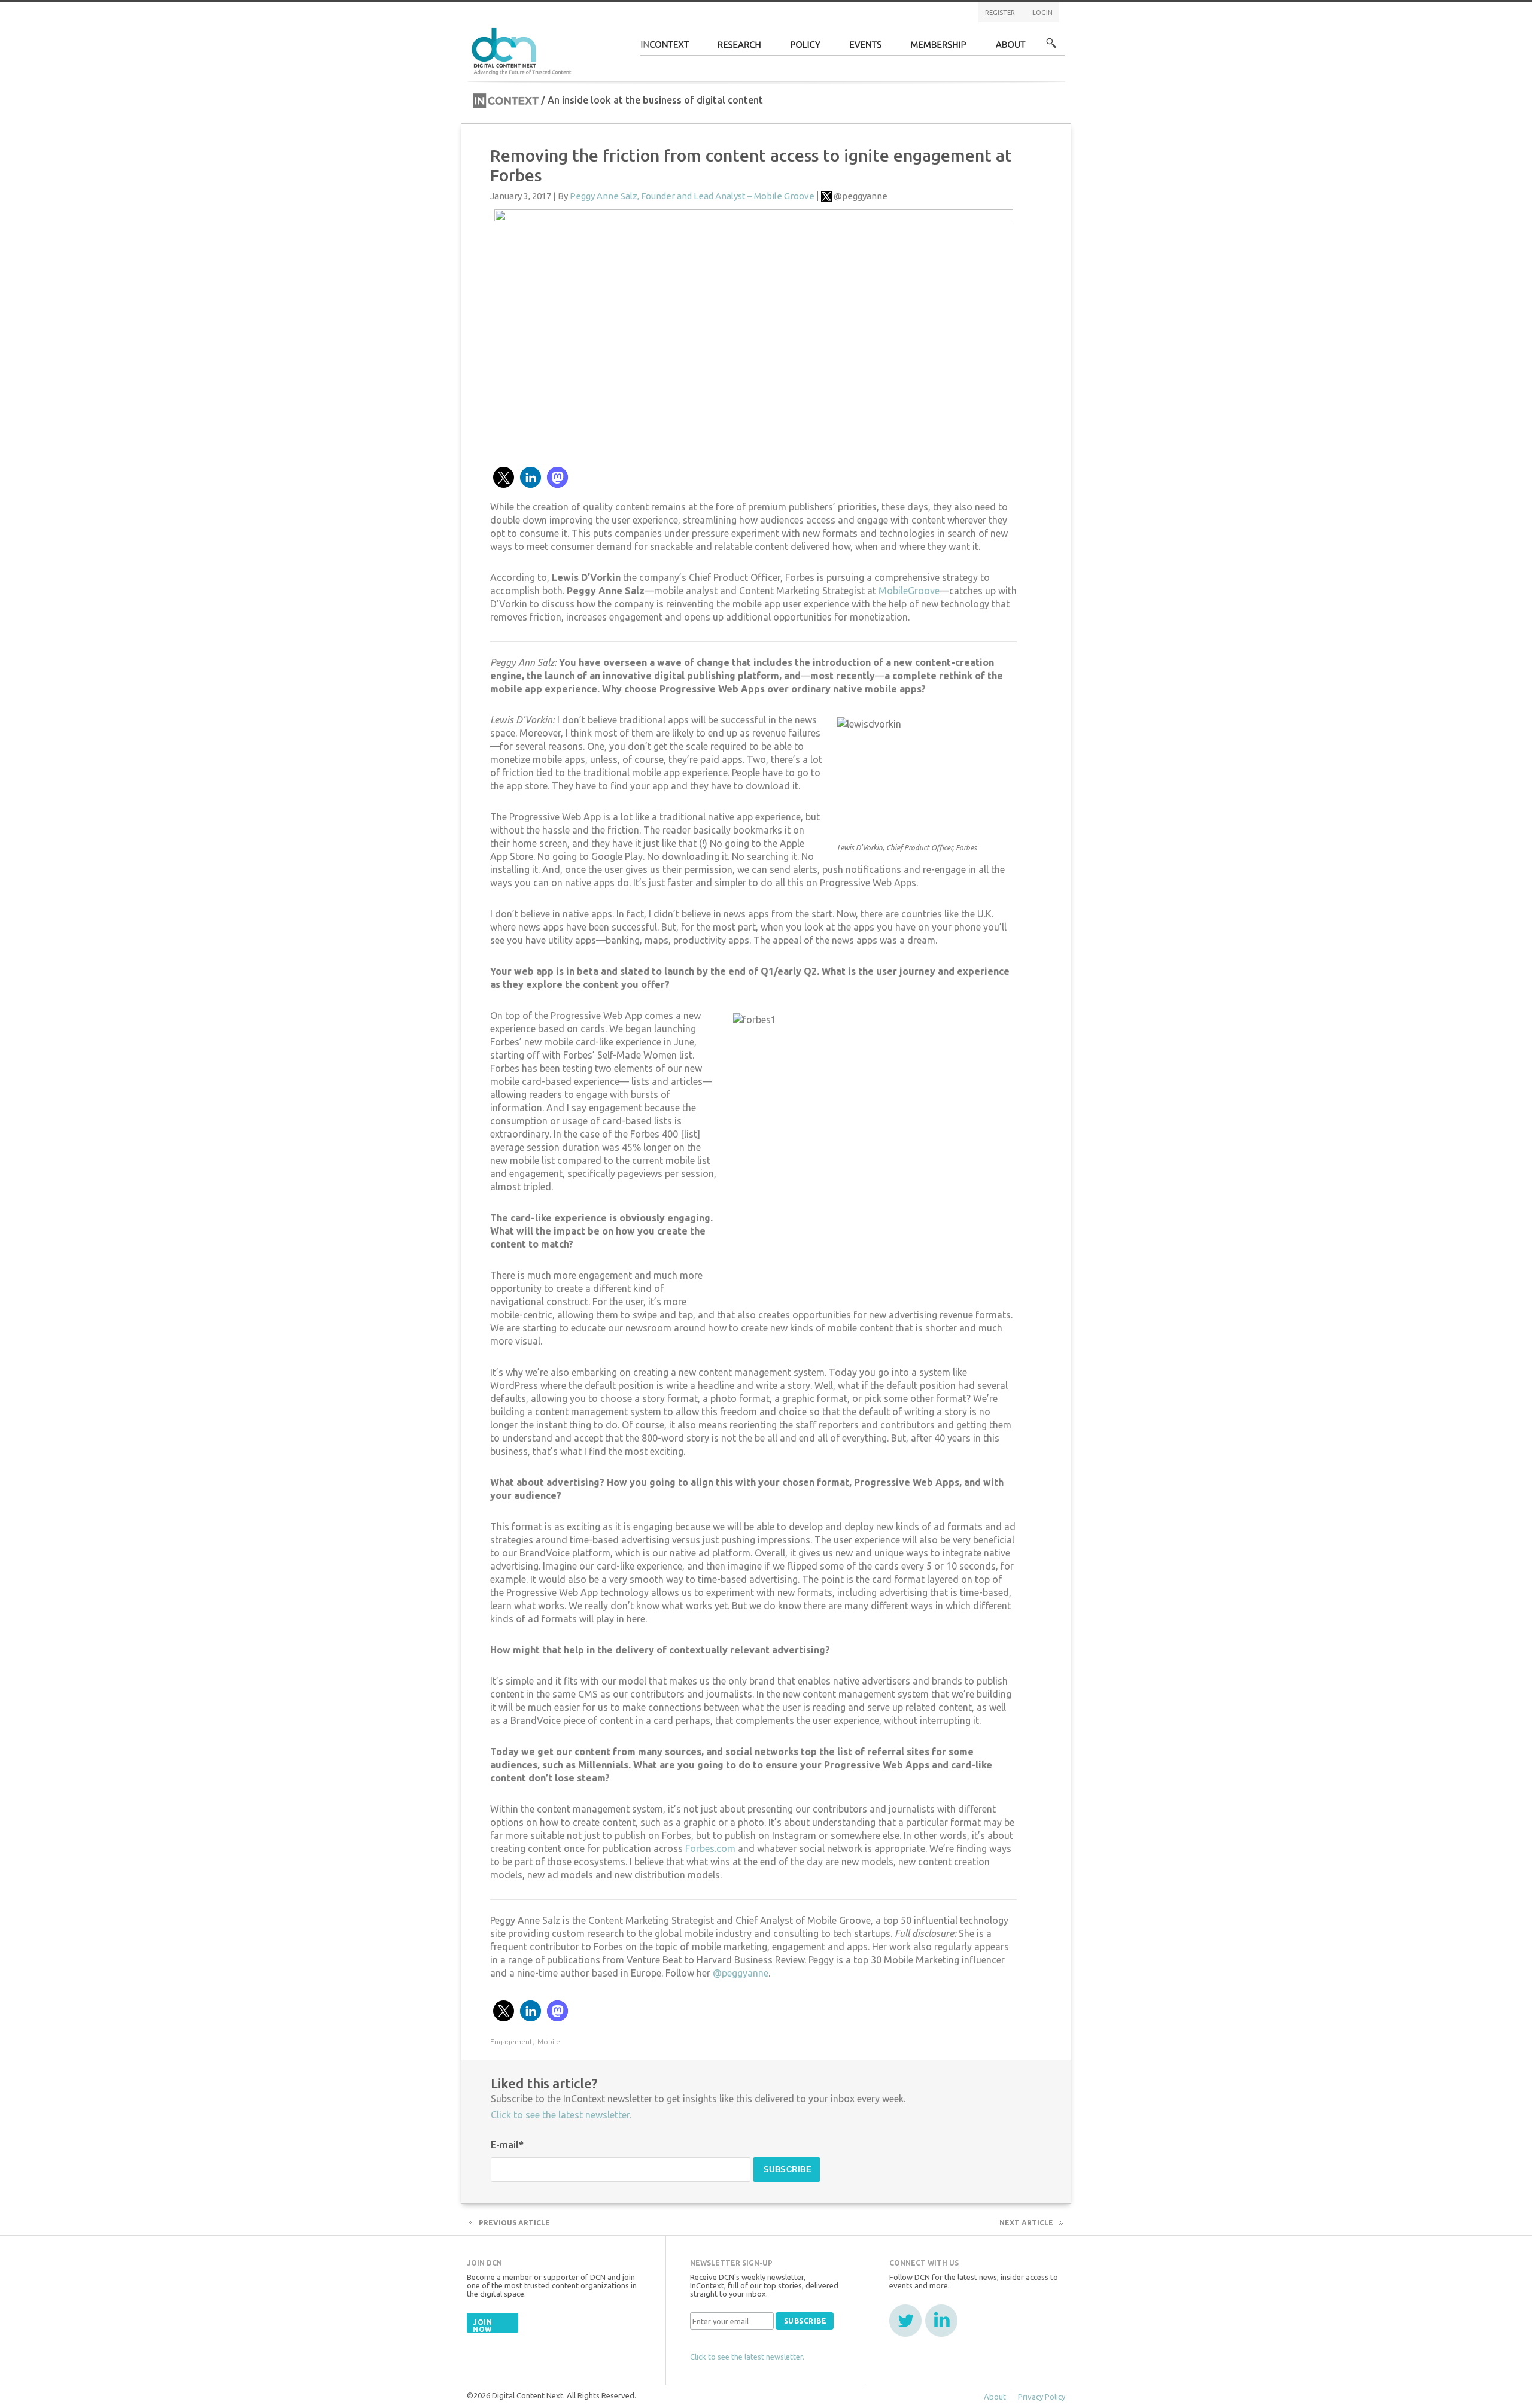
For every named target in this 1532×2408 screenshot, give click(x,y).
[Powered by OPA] (589, 29)
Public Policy (805, 48)
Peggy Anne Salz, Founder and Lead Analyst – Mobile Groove (692, 196)
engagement (511, 2041)
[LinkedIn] (941, 2321)
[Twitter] (905, 2321)
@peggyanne (861, 196)
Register (1000, 13)
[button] (504, 477)
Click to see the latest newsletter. (561, 2115)
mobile (549, 2041)
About (1011, 48)
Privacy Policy (1042, 2397)
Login (1042, 13)
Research (740, 48)
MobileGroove (909, 591)
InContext (665, 48)
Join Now (482, 2326)
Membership (939, 48)
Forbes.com (710, 1848)
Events (866, 48)
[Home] (523, 49)
